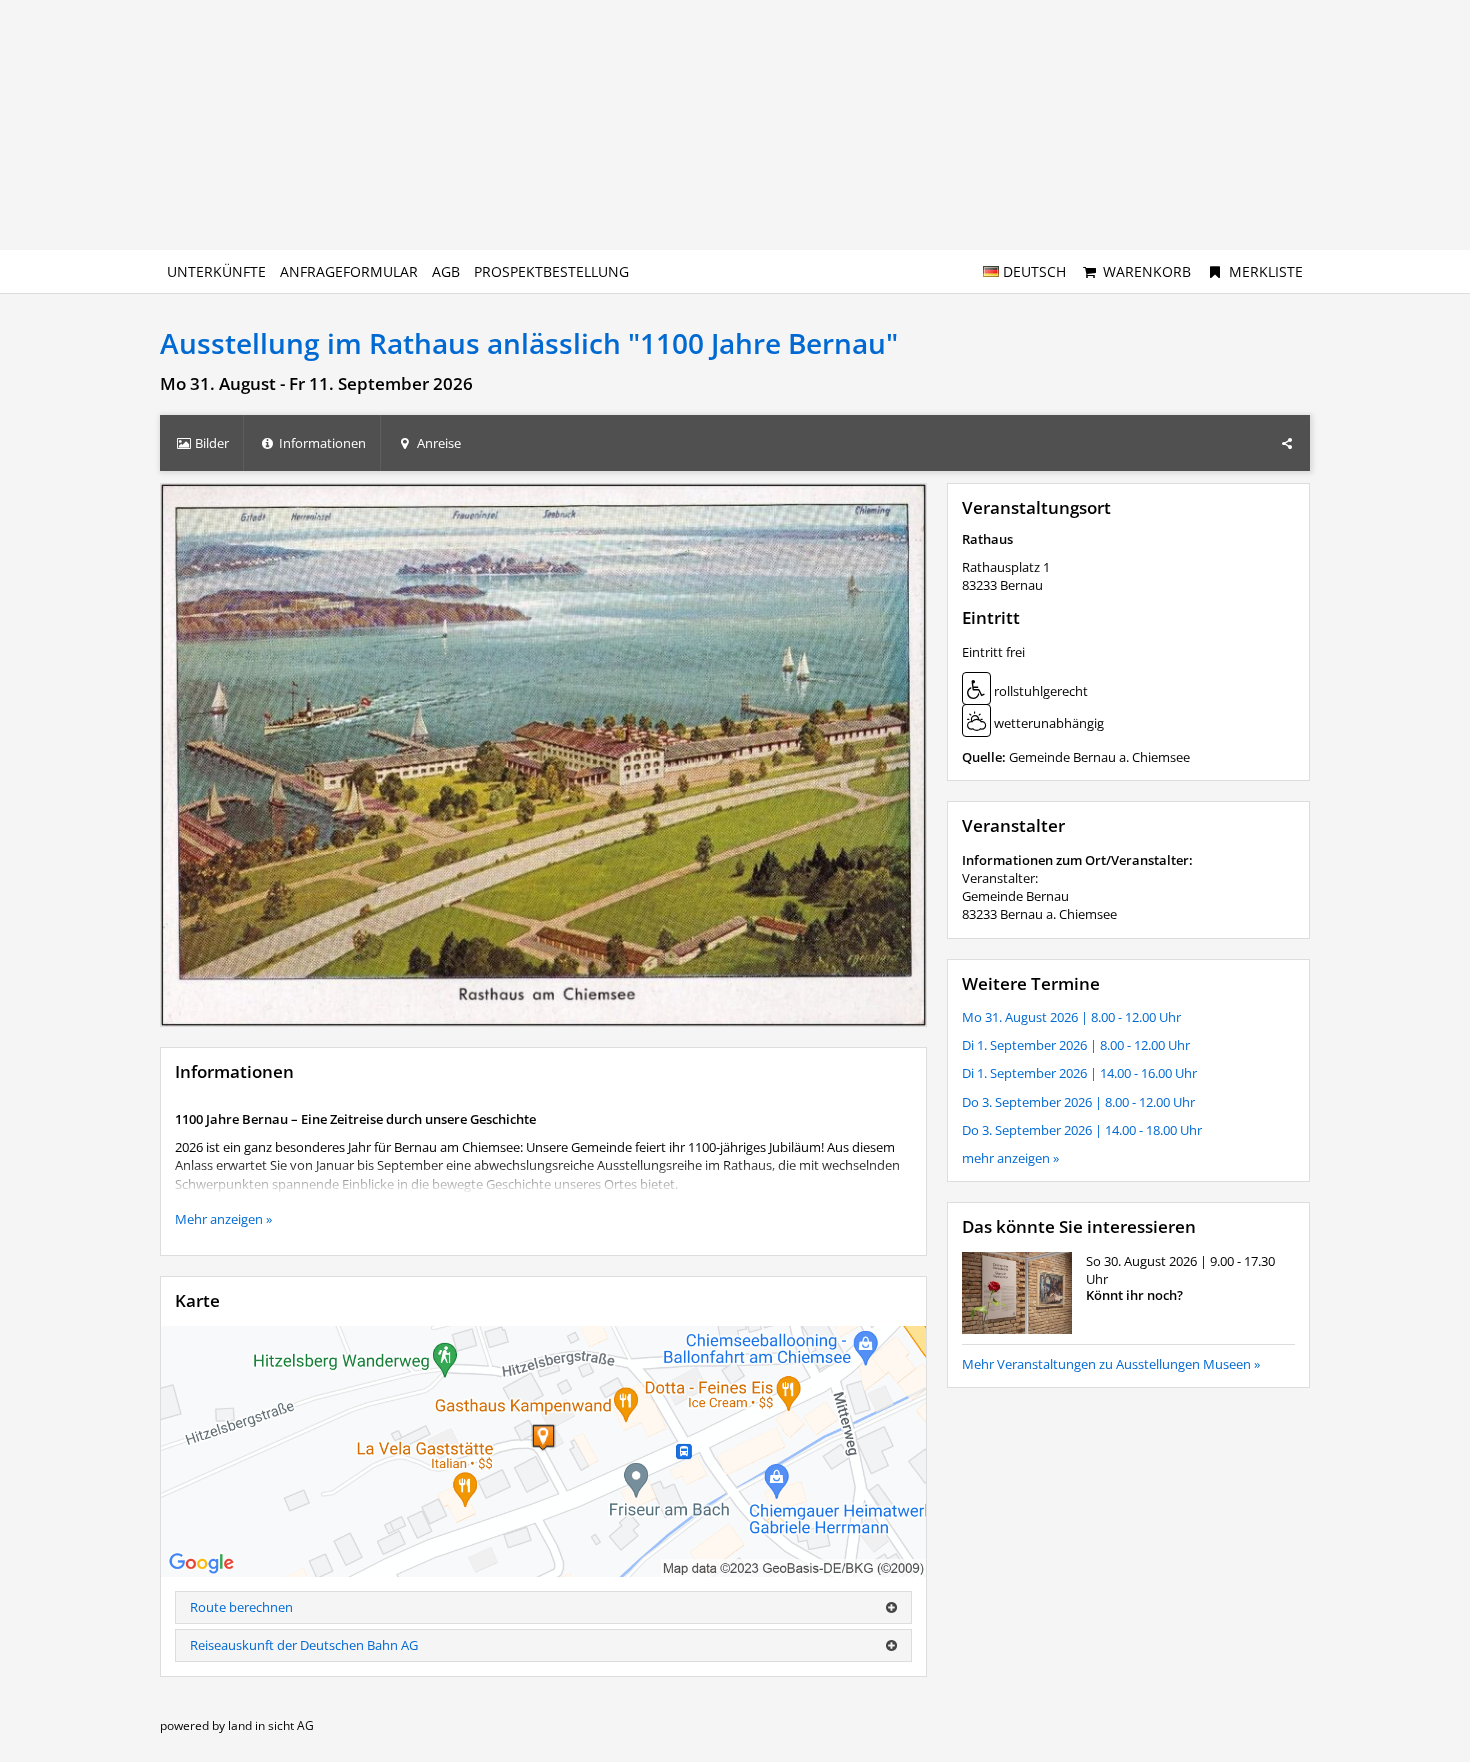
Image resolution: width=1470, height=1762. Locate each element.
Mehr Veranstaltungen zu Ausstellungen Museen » (1111, 1364)
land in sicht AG (271, 1725)
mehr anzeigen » (1010, 1158)
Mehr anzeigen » (223, 1219)
